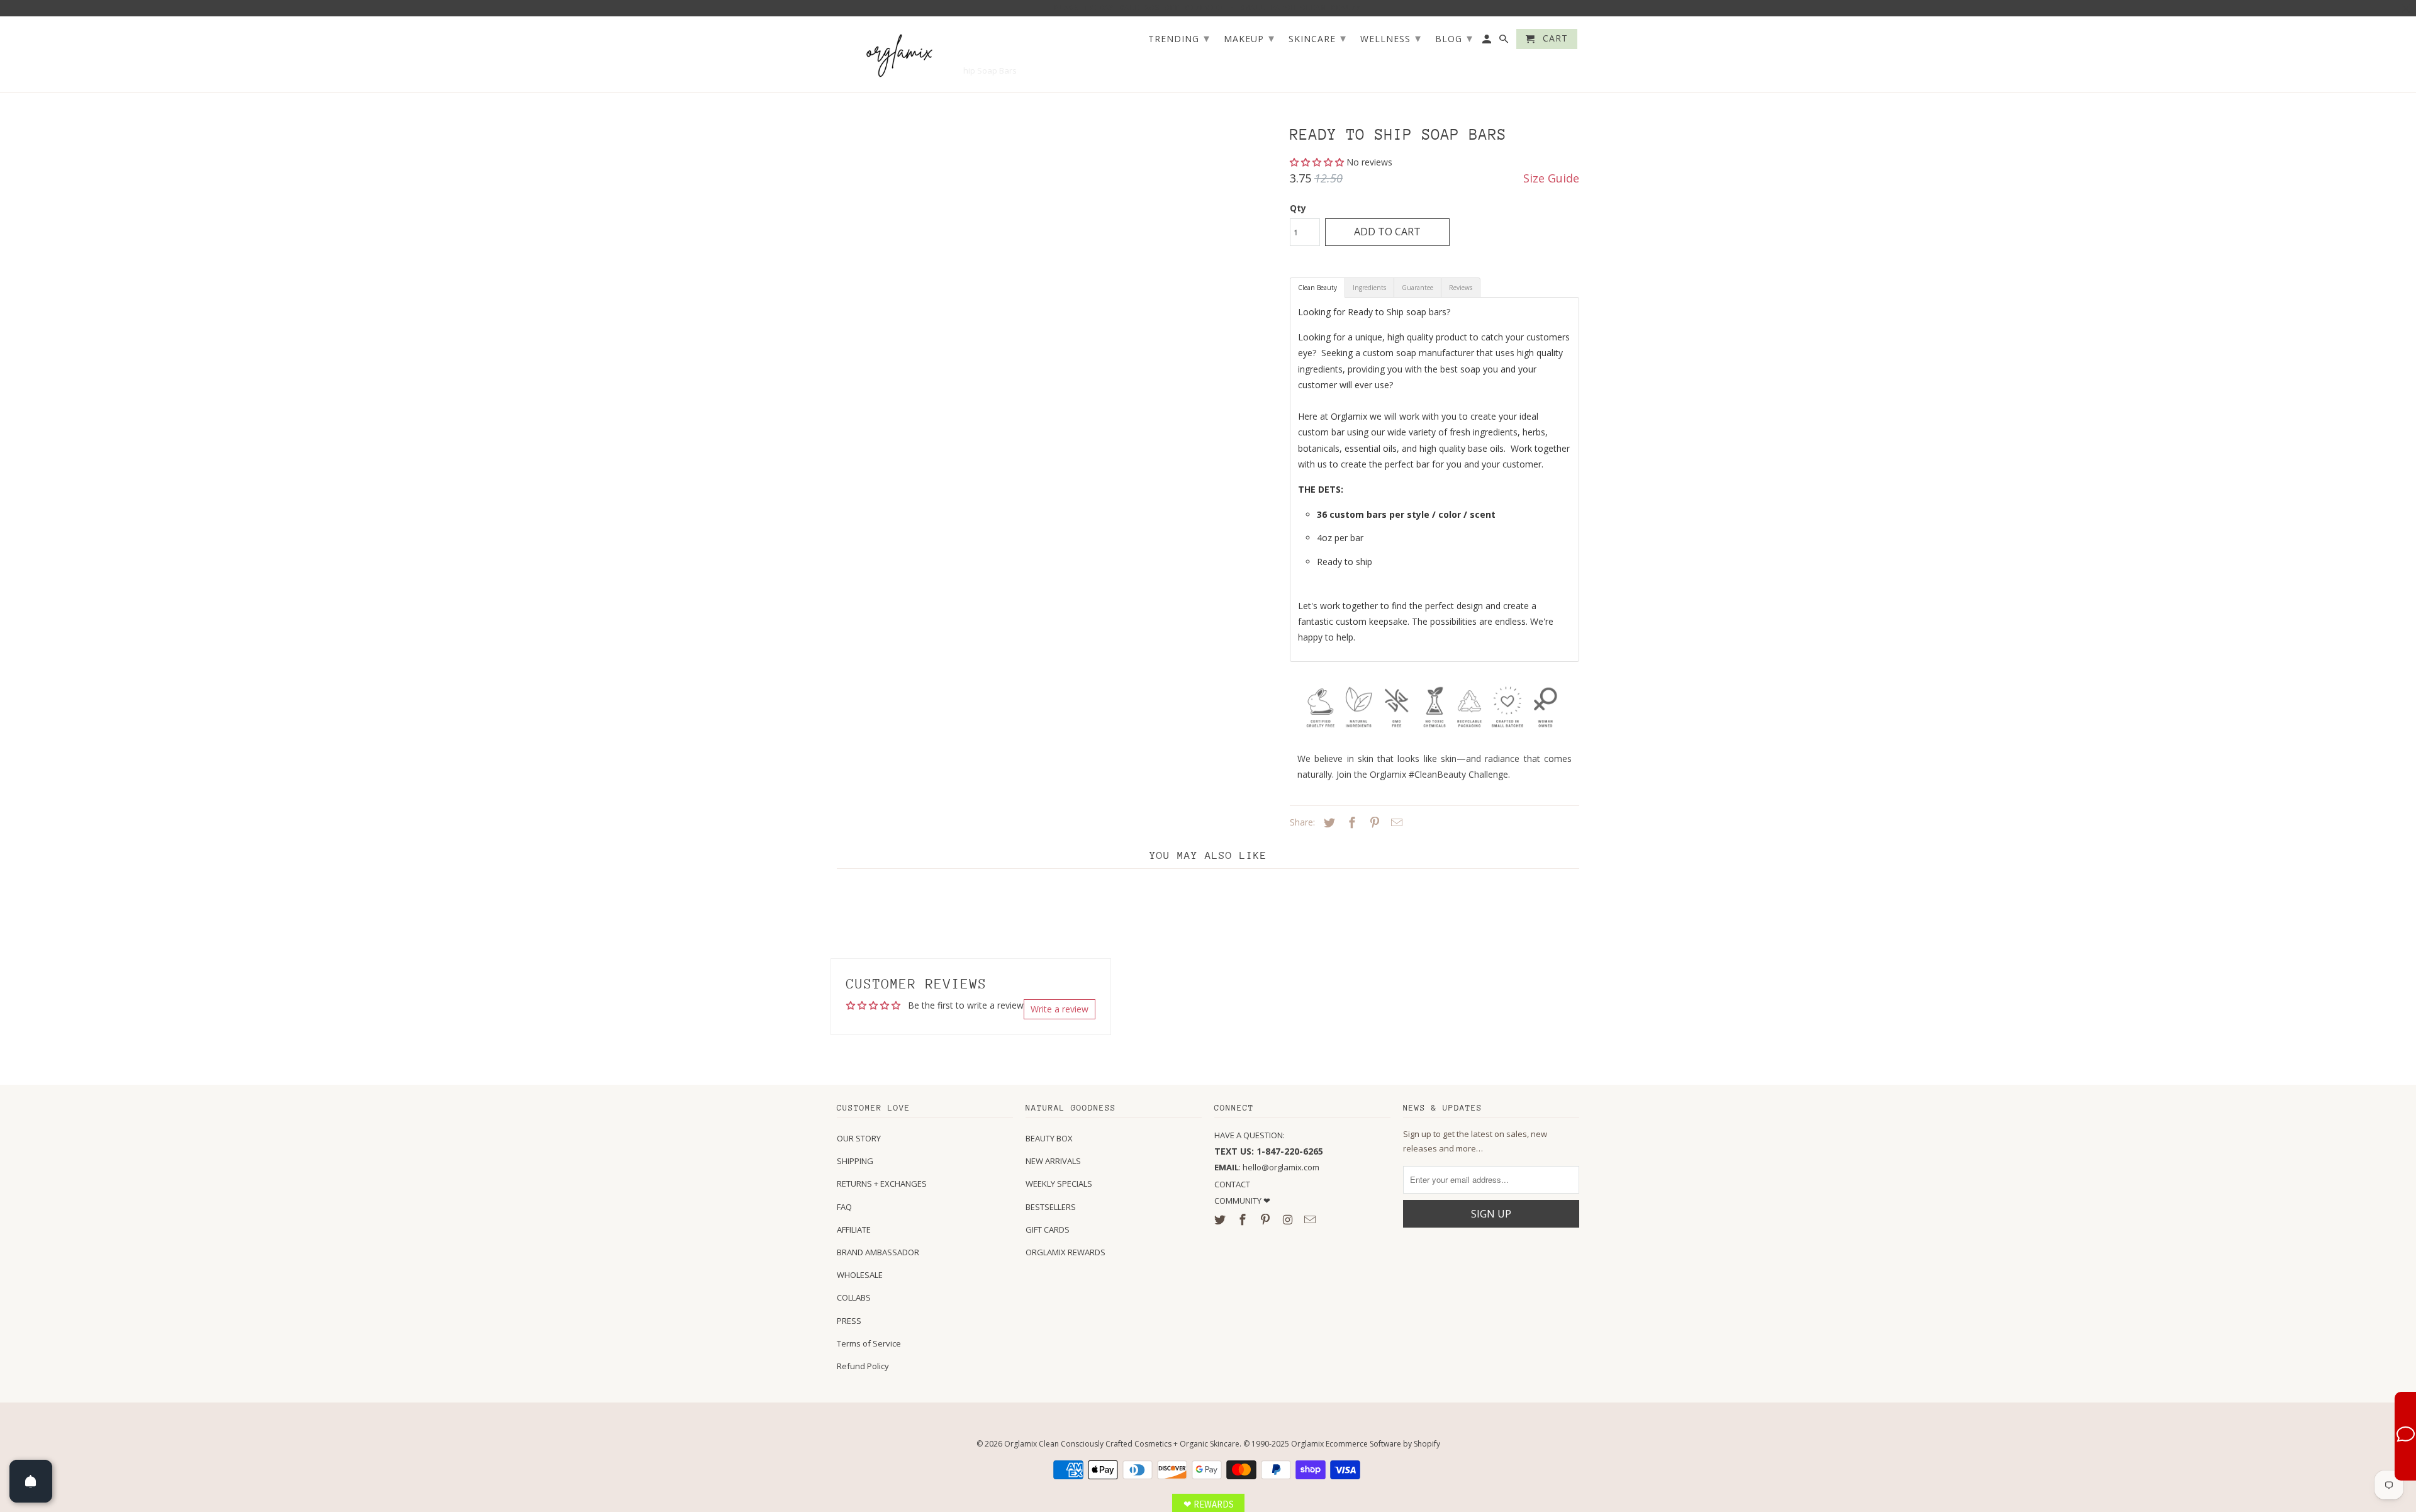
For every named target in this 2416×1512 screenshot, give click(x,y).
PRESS (849, 1321)
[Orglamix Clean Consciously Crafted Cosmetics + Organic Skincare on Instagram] (1289, 1219)
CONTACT (1232, 1184)
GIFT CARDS (1048, 1229)
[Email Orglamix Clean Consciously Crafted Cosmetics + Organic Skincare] (1311, 1219)
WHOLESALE (860, 1275)
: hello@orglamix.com (1267, 1167)
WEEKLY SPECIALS (1059, 1184)
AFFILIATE (854, 1229)
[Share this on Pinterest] (1373, 822)
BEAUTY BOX (1049, 1138)
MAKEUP (1249, 38)
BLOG (1454, 38)
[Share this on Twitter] (1328, 822)
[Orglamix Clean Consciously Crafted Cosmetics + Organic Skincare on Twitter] (1221, 1219)
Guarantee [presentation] (1418, 288)
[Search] (1505, 42)
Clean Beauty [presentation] (1317, 288)
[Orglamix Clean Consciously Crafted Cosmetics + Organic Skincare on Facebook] (1244, 1219)
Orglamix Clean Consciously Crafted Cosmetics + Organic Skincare (1122, 1444)
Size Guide (1551, 178)
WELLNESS (1391, 38)
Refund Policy (863, 1366)
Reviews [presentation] (1461, 288)
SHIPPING (855, 1161)
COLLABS (854, 1297)
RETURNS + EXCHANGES (882, 1184)
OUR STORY (859, 1138)
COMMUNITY (1239, 1201)
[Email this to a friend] (1395, 822)
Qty (1298, 208)
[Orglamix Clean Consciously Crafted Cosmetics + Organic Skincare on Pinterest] (1267, 1219)
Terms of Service (869, 1343)
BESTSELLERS (1051, 1207)
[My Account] (1488, 42)
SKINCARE (1317, 38)
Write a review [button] (1060, 1009)
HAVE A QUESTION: (1250, 1135)
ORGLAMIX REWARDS (1065, 1252)
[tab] (1317, 288)
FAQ (844, 1207)
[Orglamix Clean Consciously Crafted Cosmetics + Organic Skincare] (900, 54)
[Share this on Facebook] (1350, 822)
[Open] (31, 1481)
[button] (1318, 162)
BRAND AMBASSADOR (878, 1252)
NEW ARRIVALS (1053, 1161)
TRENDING (1179, 38)
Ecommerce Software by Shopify (1383, 1444)
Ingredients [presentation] (1369, 288)
